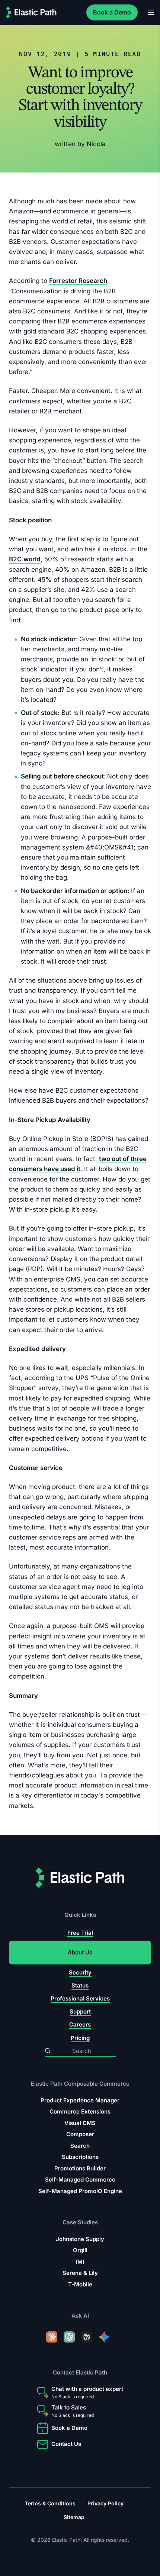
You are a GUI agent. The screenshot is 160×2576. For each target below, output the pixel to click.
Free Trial (80, 1933)
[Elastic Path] (31, 12)
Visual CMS (80, 2123)
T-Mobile (80, 2284)
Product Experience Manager (80, 2100)
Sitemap (74, 2517)
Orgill (80, 2250)
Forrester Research (78, 281)
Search (80, 2145)
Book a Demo (112, 12)
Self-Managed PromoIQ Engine (80, 2191)
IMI (80, 2262)
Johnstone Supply (80, 2239)
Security (80, 1972)
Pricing (80, 2037)
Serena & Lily (80, 2273)
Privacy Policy (105, 2503)
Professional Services (80, 1998)
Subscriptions (80, 2157)
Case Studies (80, 2222)
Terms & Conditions (50, 2503)
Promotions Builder (80, 2168)
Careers (80, 2024)
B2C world (25, 559)
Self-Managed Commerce (80, 2180)
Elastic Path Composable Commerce (80, 2084)
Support (80, 2011)
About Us (80, 1952)
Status (80, 1985)
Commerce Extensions (80, 2111)
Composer (80, 2134)
